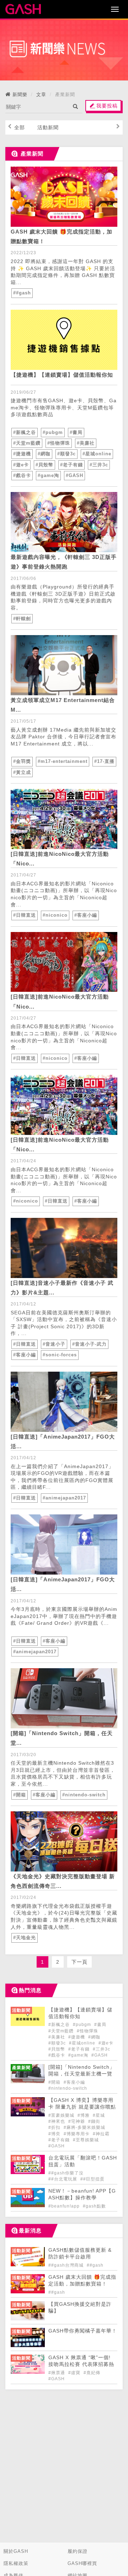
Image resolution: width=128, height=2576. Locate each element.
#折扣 (55, 2127)
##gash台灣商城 (67, 2265)
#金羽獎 (22, 761)
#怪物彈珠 (59, 443)
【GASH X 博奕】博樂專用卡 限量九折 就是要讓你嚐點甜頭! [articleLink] (82, 2107)
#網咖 (44, 454)
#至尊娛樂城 (86, 2140)
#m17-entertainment (63, 761)
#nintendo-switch (84, 1795)
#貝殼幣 (44, 465)
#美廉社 (86, 443)
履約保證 (78, 2551)
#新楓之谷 (25, 432)
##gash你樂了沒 (66, 2173)
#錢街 (94, 2121)
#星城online (97, 454)
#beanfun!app (65, 2206)
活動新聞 (48, 127)
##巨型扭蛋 (92, 2179)
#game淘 (48, 475)
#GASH (74, 475)
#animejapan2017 (64, 1498)
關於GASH (16, 2551)
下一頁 (79, 1962)
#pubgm (53, 432)
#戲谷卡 (22, 475)
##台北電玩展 (63, 2179)
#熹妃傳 (92, 2373)
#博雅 (84, 2115)
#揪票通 (57, 2373)
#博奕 (55, 2134)
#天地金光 (25, 1938)
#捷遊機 (22, 454)
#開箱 (20, 1795)
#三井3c (99, 465)
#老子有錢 (71, 465)
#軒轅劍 (22, 619)
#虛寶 (75, 2373)
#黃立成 (22, 772)
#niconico (55, 915)
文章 (41, 95)
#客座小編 (86, 915)
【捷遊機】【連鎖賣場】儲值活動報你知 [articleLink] (62, 375)
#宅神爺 (77, 2121)
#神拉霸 (101, 2134)
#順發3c (66, 454)
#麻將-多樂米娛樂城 (84, 2127)
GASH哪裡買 (82, 2563)
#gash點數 (94, 2206)
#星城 (99, 2115)
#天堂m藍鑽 (27, 443)
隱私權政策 (16, 2563)
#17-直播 (104, 761)
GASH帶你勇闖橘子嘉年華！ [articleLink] (83, 2331)
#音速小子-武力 (89, 1344)
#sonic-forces (60, 1355)
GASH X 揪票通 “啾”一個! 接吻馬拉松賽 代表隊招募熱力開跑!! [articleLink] (81, 2364)
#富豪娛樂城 (62, 2115)
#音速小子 (54, 1344)
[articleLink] (64, 197)
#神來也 (57, 2121)
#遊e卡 (21, 465)
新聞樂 (20, 95)
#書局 (76, 432)
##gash (22, 293)
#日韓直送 (25, 915)
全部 (20, 127)
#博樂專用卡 (77, 2134)
